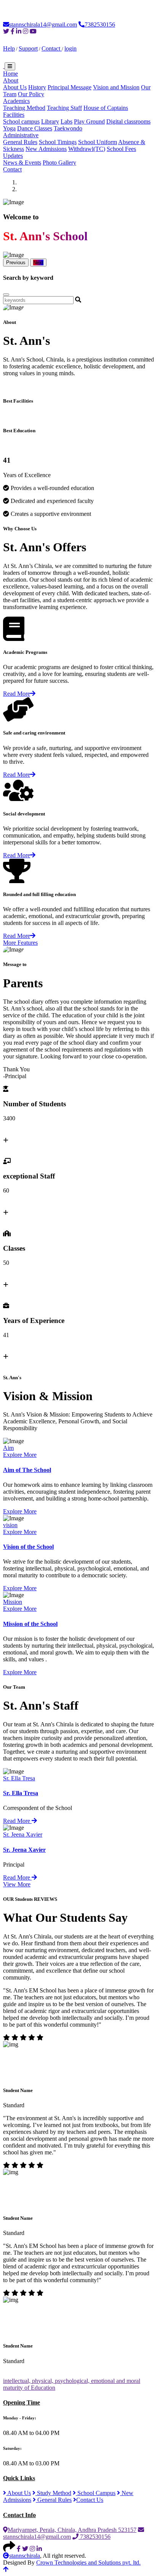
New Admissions (46, 149)
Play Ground (89, 121)
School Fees (121, 149)
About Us (15, 87)
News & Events (22, 163)
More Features (20, 943)
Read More (17, 694)
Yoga (9, 128)
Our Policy (31, 94)
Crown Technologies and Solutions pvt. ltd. (88, 2563)
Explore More (20, 1455)
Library (50, 121)
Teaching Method (24, 108)
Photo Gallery (59, 163)
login (70, 48)
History (37, 87)
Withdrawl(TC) (87, 149)
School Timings (58, 142)
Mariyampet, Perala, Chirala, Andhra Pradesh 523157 (72, 2530)
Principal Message (70, 87)
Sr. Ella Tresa (19, 1778)
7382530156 (100, 25)
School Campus (96, 2493)
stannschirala (25, 2556)
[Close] (6, 295)
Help (9, 48)
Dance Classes (35, 128)
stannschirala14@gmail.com (43, 25)
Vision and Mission (116, 87)
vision (10, 1525)
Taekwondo (68, 128)
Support (28, 48)
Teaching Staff (64, 108)
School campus (21, 121)
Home (10, 74)
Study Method (53, 2493)
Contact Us (90, 2500)
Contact (52, 48)
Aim (8, 1448)
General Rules (20, 142)
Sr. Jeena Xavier (23, 1834)
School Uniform (98, 142)
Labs (66, 121)
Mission (13, 1602)
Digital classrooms (128, 121)
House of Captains (106, 108)
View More (17, 1884)
